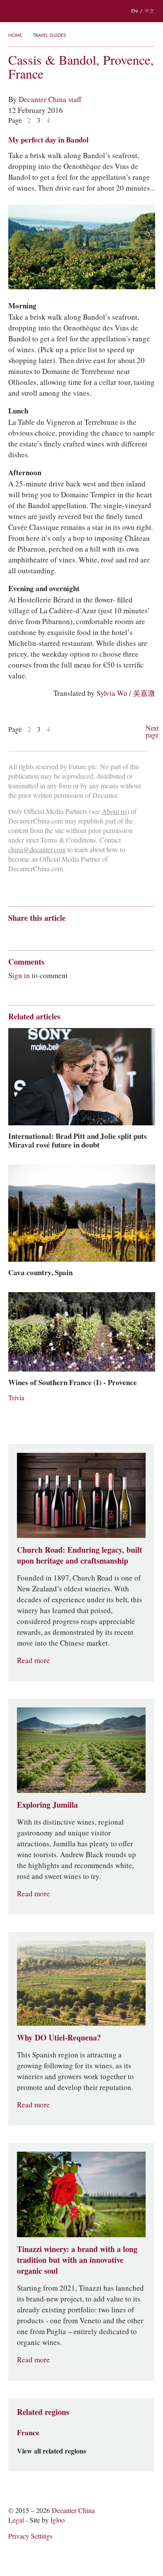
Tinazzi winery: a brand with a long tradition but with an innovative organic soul (77, 2260)
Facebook (112, 934)
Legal (16, 2520)
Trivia (16, 1398)
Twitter (97, 934)
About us (114, 812)
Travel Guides (50, 35)
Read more (33, 1661)
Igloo (58, 2520)
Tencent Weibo (46, 934)
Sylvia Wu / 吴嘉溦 (126, 693)
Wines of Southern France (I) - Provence (73, 1382)
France (28, 2433)
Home (15, 35)
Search (30, 11)
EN (135, 11)
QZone (63, 933)
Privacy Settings (30, 2536)
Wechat (29, 934)
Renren (80, 934)
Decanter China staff (50, 99)
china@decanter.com (37, 850)
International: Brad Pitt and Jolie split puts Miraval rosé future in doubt (78, 1141)
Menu (13, 11)
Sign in (19, 976)
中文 (150, 11)
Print (126, 934)
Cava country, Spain (40, 1273)
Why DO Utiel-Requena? (59, 2038)
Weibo (12, 934)
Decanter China (82, 11)
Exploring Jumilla (47, 1805)
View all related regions (52, 2451)
